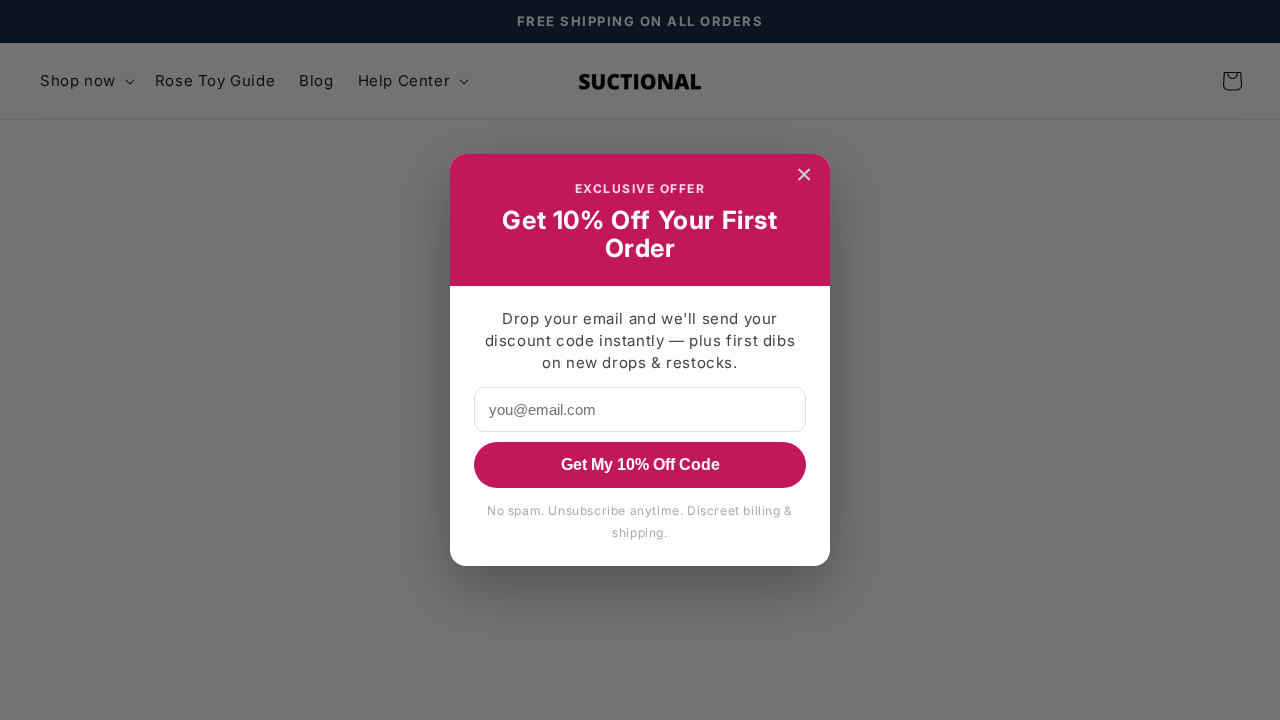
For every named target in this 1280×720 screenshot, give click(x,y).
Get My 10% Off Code (640, 464)
